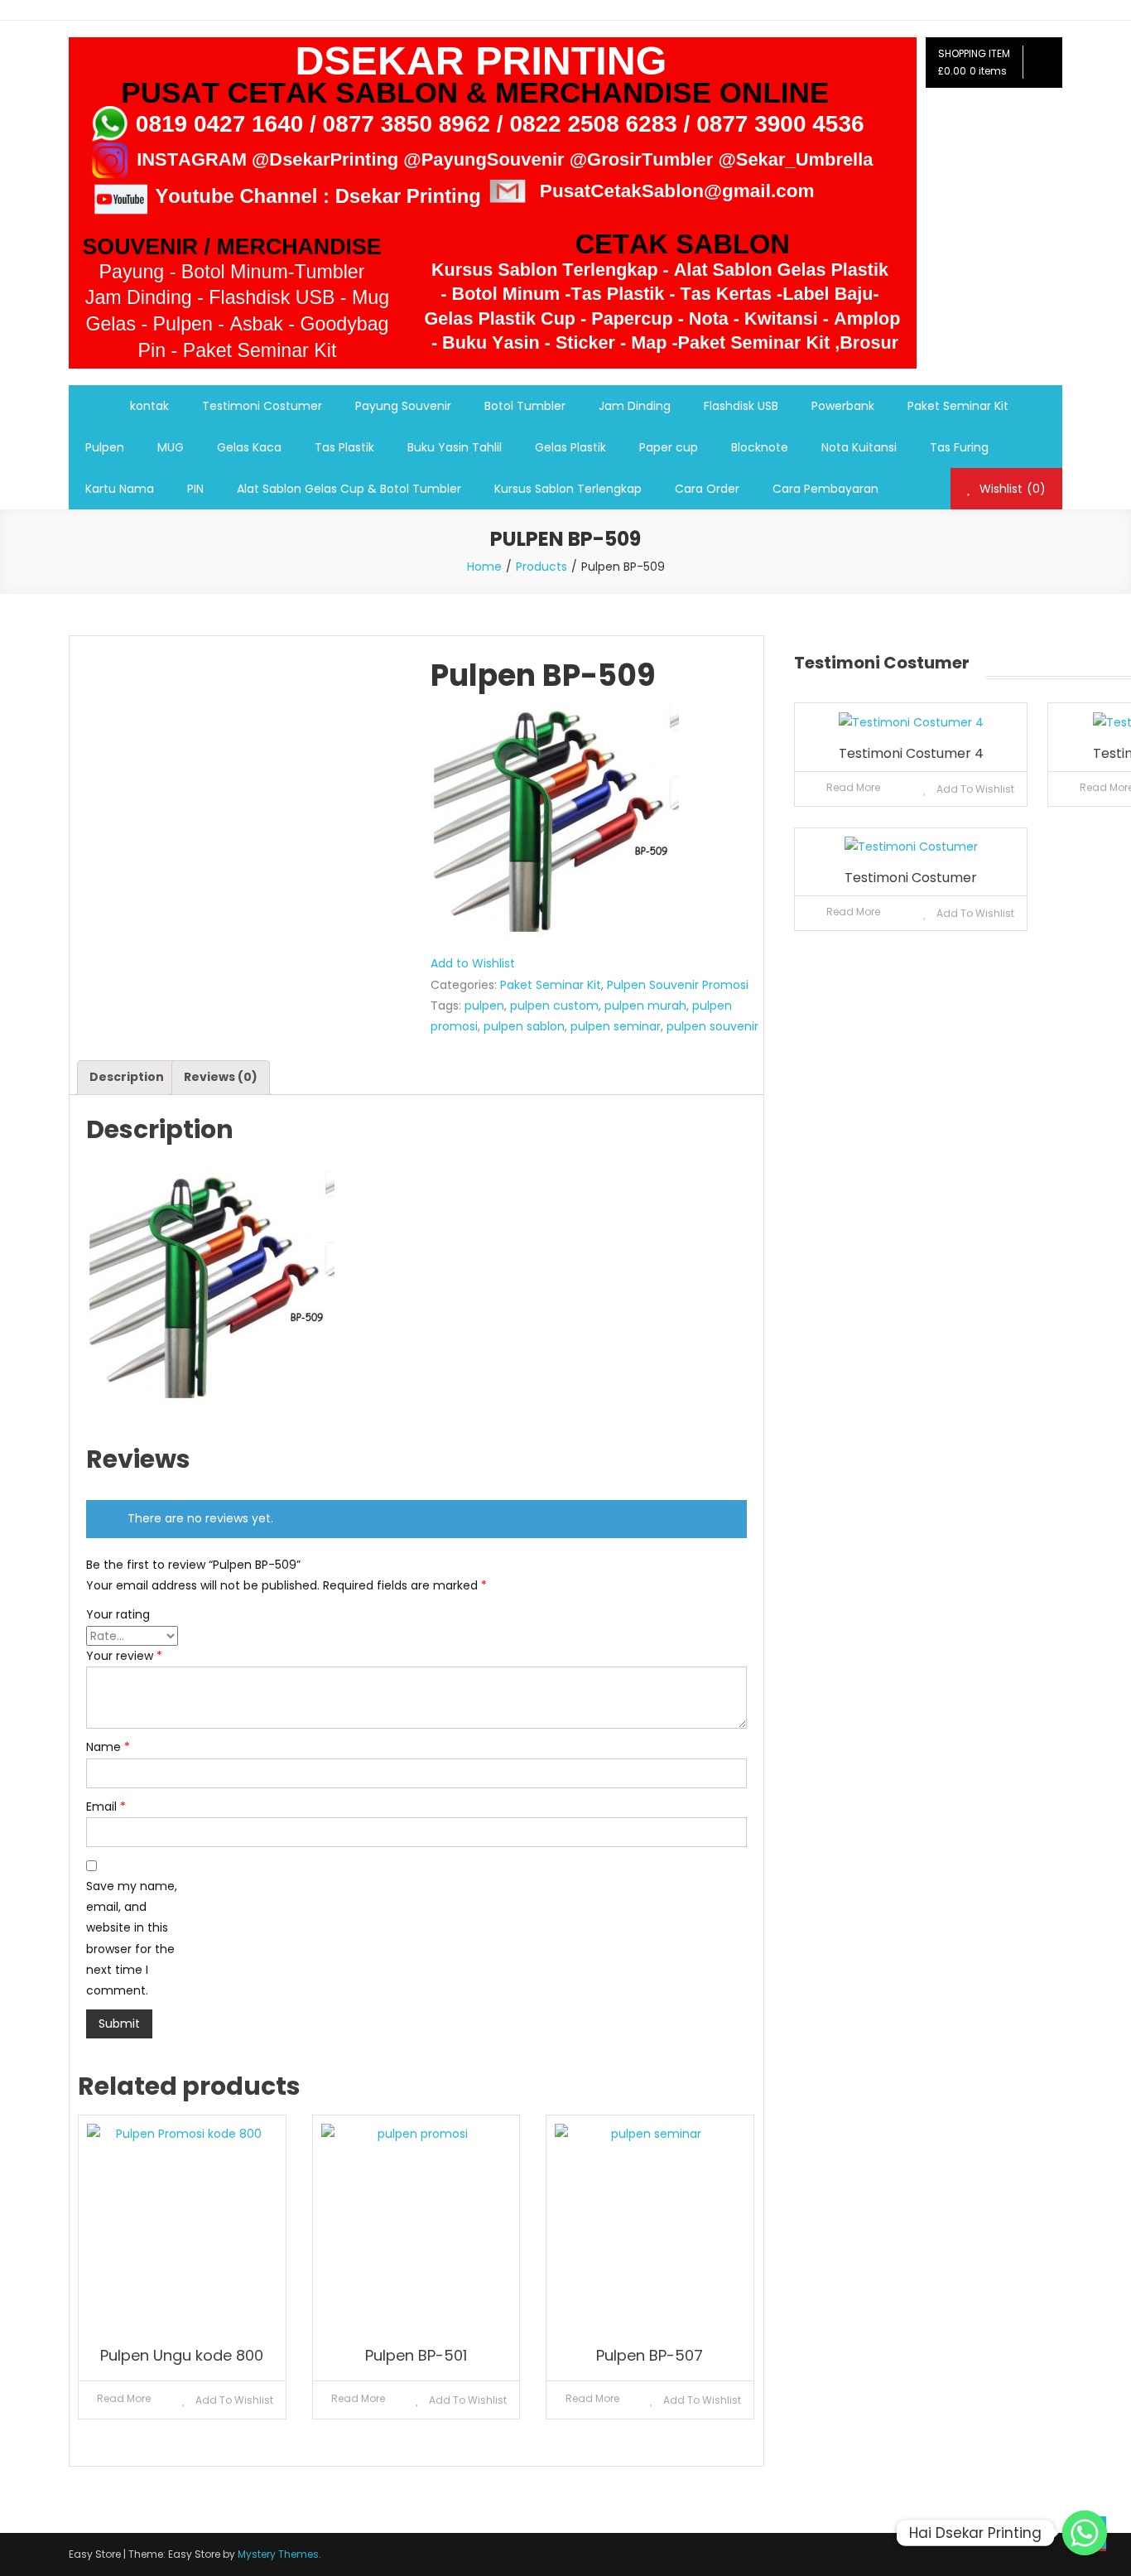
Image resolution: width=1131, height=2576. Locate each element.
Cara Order (707, 489)
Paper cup (669, 447)
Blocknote (760, 447)
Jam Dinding (635, 406)
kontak (149, 406)
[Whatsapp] (1085, 2533)
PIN (195, 489)
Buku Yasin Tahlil (455, 447)
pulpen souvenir (712, 1026)
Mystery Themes (278, 2554)
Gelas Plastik (570, 447)
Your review (124, 1656)
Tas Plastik (344, 447)
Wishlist (1011, 489)
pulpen (484, 1006)
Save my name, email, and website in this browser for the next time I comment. (132, 1938)
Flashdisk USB (741, 406)
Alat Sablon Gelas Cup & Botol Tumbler (349, 489)
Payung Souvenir (403, 406)
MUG (171, 447)
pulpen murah (645, 1006)
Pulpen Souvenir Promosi (678, 985)
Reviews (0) (221, 1077)
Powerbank (843, 406)
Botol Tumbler (525, 406)
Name (108, 1747)
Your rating (118, 1614)
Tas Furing (959, 447)
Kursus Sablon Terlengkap (568, 489)
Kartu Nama (120, 489)
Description (127, 1077)
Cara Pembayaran (825, 489)
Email (106, 1807)
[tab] (127, 1077)
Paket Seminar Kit (958, 406)
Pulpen (105, 447)
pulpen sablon (524, 1026)
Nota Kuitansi (859, 447)
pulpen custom (554, 1006)
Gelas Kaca (249, 447)
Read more (124, 2398)
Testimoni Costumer (262, 406)
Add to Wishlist (473, 963)
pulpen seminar (616, 1026)
